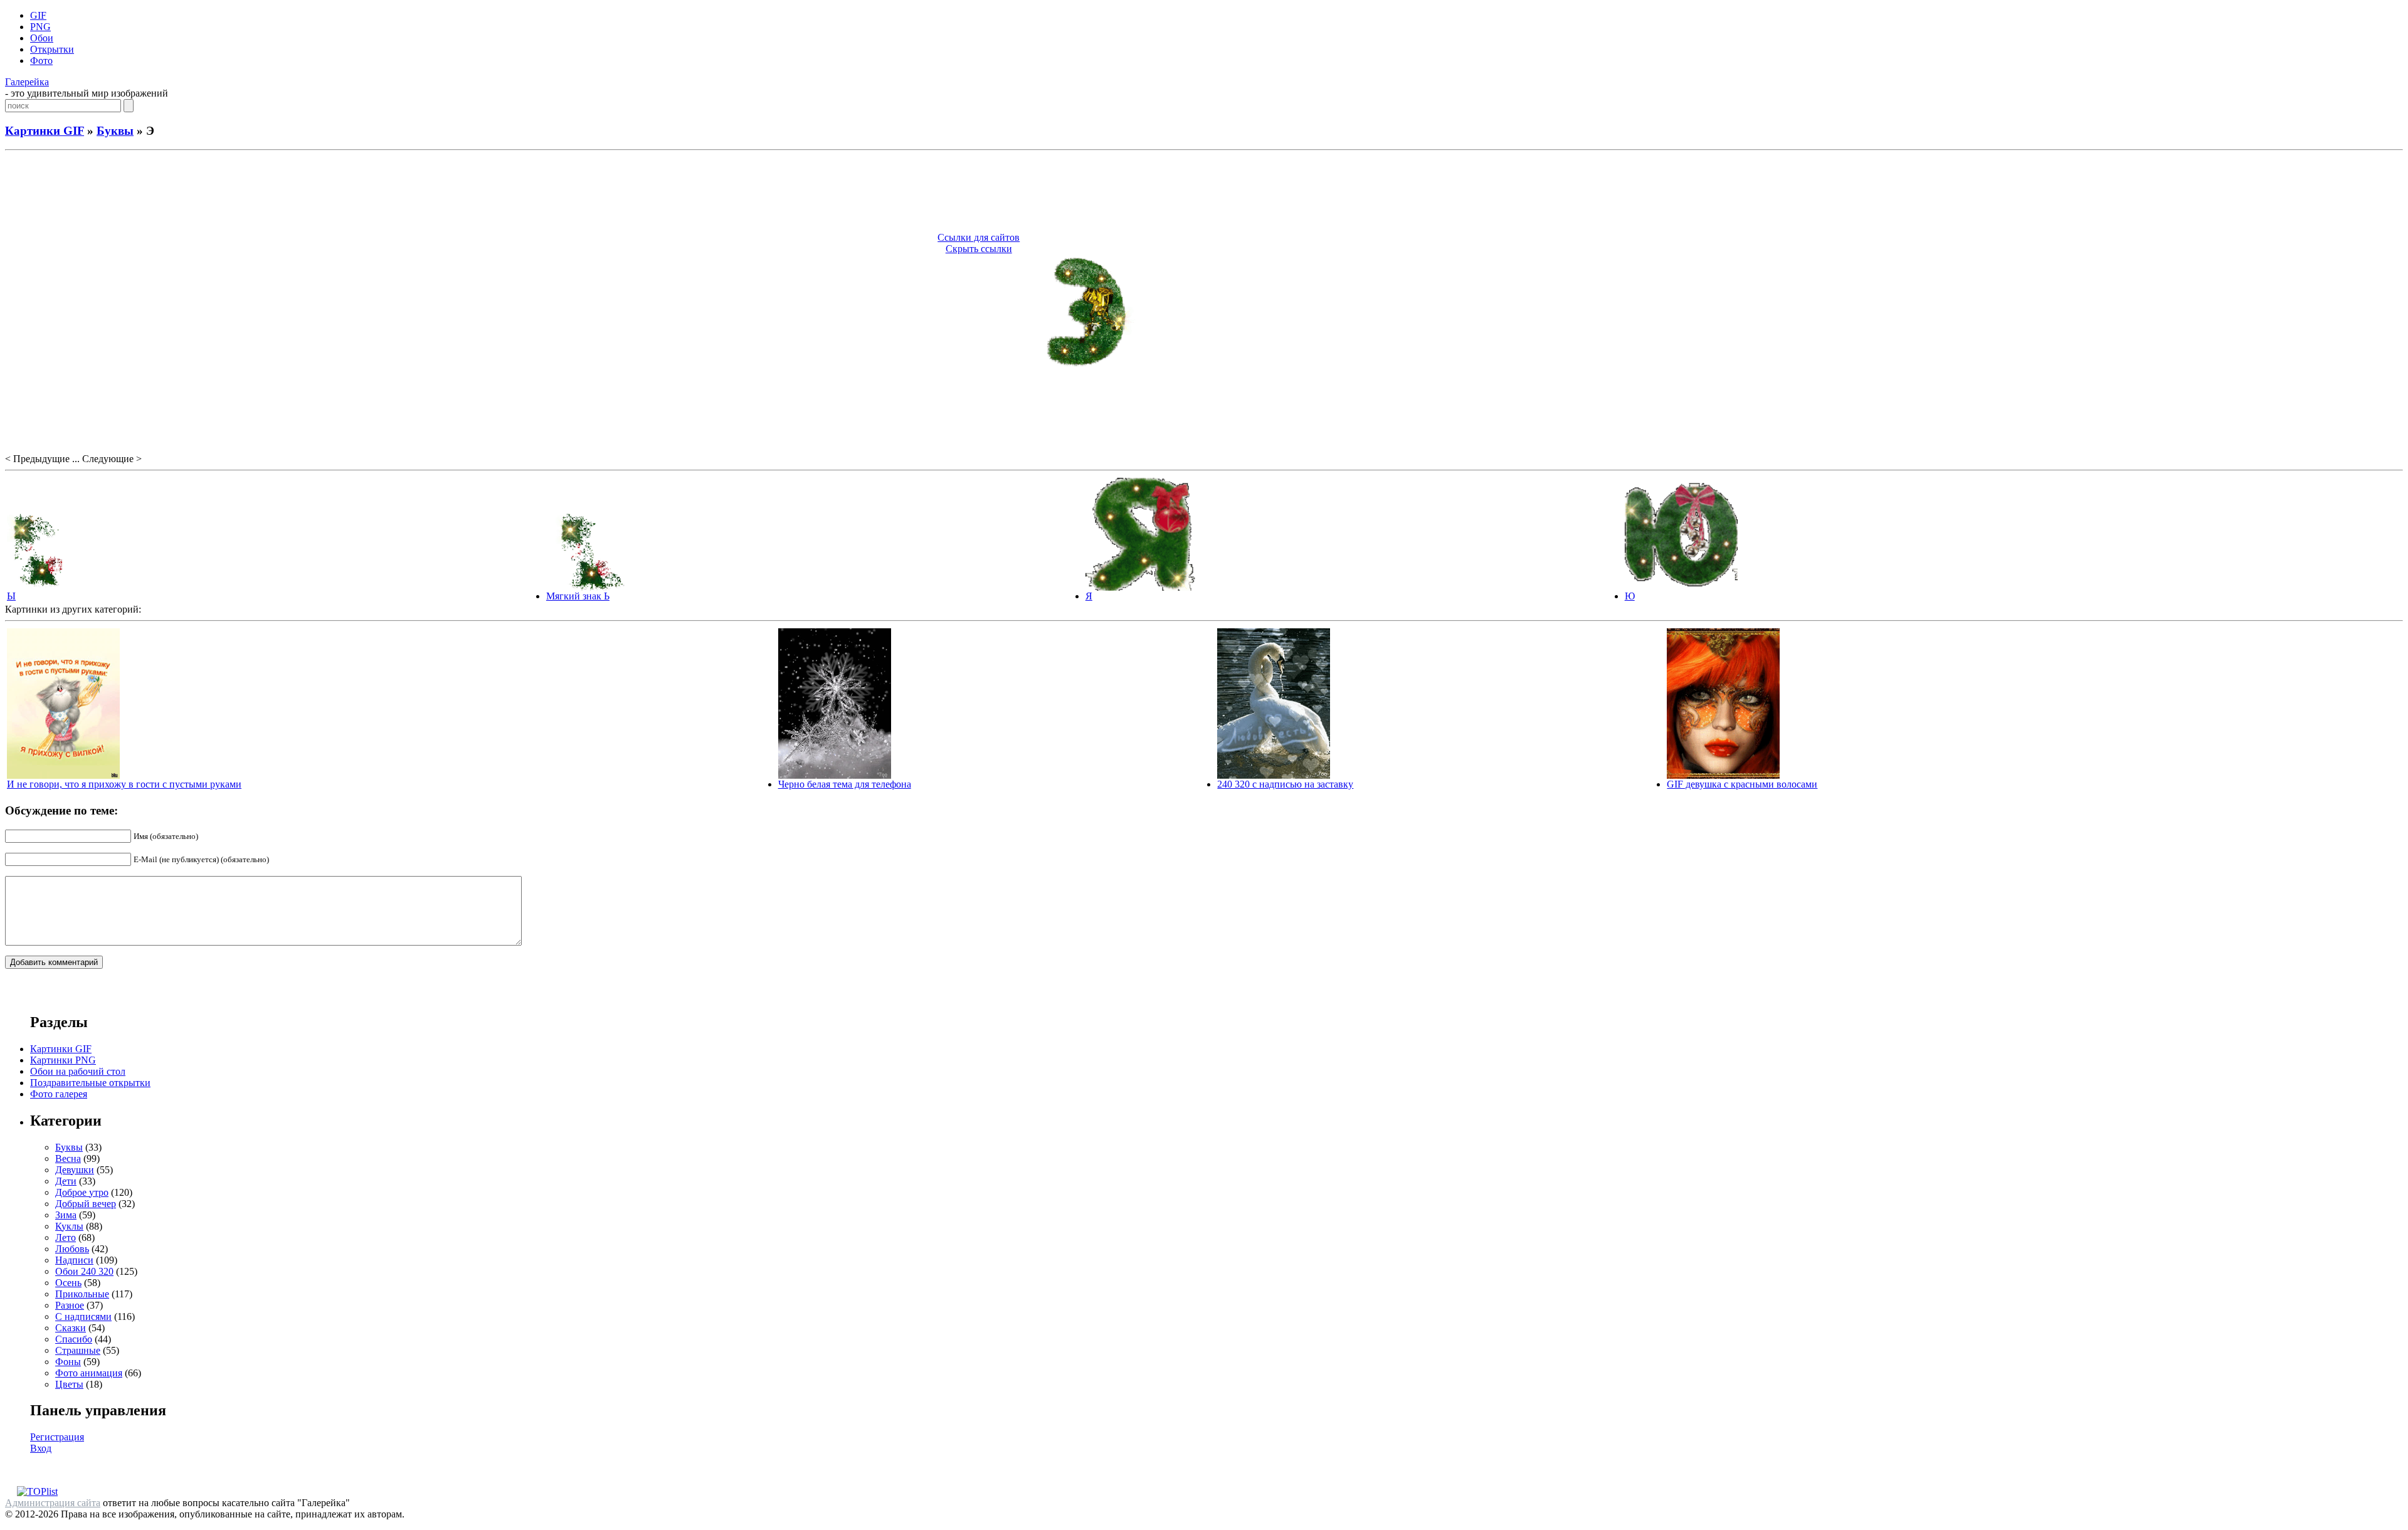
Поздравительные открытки (90, 1083)
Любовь (72, 1249)
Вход (41, 1448)
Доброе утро (82, 1192)
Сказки (71, 1328)
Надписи (74, 1260)
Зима (66, 1215)
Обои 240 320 (84, 1271)
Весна (68, 1158)
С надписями (83, 1316)
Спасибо (74, 1339)
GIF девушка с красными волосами (1742, 784)
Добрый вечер (86, 1204)
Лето (66, 1237)
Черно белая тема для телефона (845, 784)
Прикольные (82, 1294)
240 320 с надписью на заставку (1285, 784)
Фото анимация (89, 1373)
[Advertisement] (1204, 193)
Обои (42, 38)
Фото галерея (59, 1094)
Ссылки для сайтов (979, 237)
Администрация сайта (53, 1503)
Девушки (75, 1170)
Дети (66, 1181)
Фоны (68, 1362)
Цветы (69, 1384)
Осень (68, 1283)
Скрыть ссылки (979, 249)
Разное (70, 1305)
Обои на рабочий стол (78, 1071)
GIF (38, 15)
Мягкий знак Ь (578, 596)
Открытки (52, 49)
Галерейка (27, 82)
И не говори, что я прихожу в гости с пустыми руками (124, 784)
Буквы (115, 131)
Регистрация (57, 1437)
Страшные (78, 1350)
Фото (41, 61)
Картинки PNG (63, 1060)
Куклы (69, 1226)
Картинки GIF (45, 131)
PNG (40, 27)
